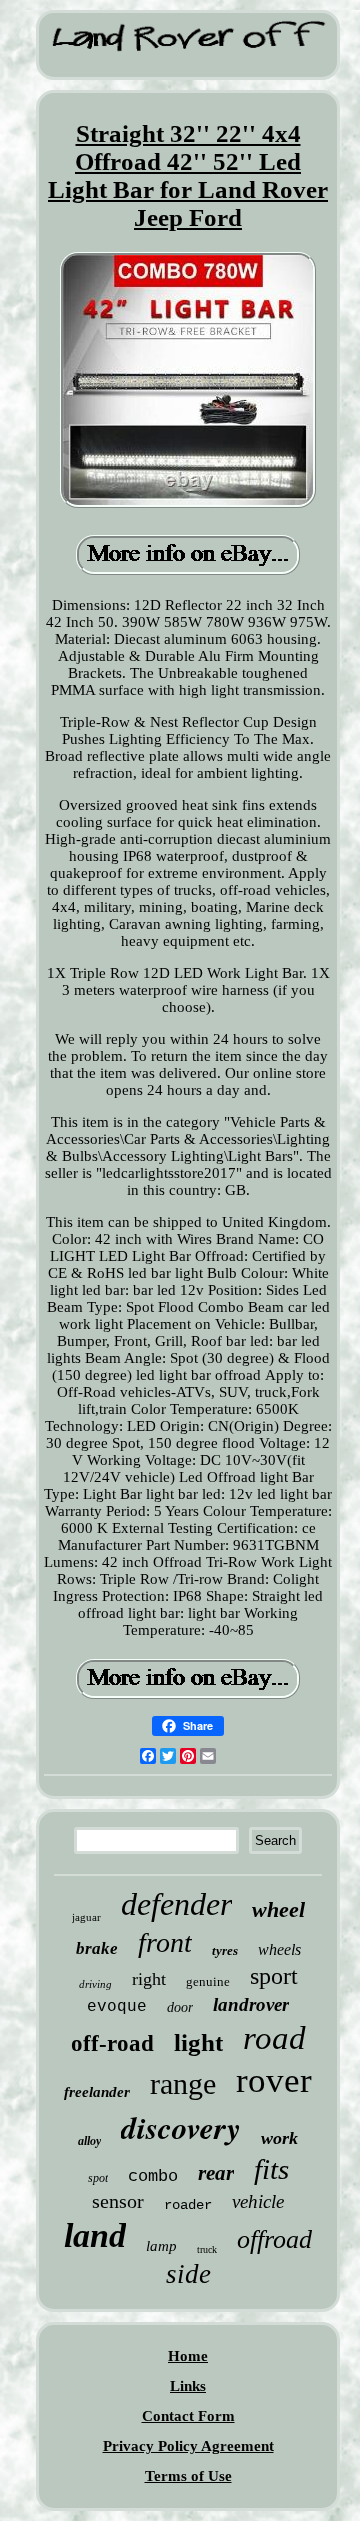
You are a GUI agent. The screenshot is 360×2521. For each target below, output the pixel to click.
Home (188, 2356)
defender (176, 1904)
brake (97, 1948)
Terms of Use (188, 2476)
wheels (279, 1949)
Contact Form (188, 2416)
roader (188, 2205)
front (165, 1942)
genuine (208, 1981)
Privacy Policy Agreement (188, 2446)
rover (274, 2080)
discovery (181, 2127)
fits (271, 2169)
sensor (118, 2201)
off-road (112, 2043)
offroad (274, 2239)
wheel (278, 1909)
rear (216, 2173)
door (180, 2007)
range (183, 2083)
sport (274, 1976)
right (149, 1979)
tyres (225, 1950)
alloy (89, 2141)
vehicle (258, 2201)
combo (153, 2176)
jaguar (86, 1917)
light (198, 2042)
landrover (251, 2004)
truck (207, 2249)
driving (95, 1984)
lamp (161, 2246)
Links (188, 2386)
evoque (117, 2007)
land (95, 2235)
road (274, 2038)
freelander (97, 2092)
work (279, 2138)
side (188, 2274)
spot (98, 2178)
